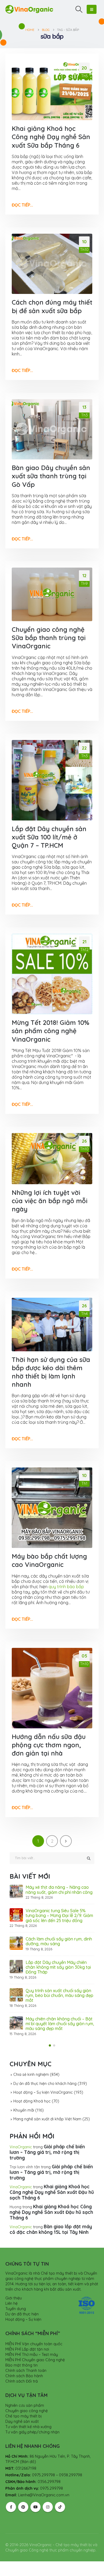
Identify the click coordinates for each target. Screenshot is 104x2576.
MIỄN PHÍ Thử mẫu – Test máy (32, 2355)
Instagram (48, 2507)
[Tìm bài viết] (89, 1858)
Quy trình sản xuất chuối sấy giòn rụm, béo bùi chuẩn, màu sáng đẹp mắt (59, 1995)
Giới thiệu (14, 2298)
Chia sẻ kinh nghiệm (31, 2074)
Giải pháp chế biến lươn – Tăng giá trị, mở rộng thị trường (47, 2152)
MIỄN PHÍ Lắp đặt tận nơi (27, 2349)
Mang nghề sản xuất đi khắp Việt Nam (47, 2119)
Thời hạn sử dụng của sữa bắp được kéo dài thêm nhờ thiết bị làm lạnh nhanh (51, 1372)
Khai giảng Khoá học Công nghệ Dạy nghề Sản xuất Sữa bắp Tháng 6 (51, 137)
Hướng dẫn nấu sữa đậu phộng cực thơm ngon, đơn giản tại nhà (49, 1745)
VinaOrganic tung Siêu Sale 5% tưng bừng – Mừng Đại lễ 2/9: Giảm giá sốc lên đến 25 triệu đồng (59, 1916)
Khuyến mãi (24, 2110)
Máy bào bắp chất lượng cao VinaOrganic (49, 1560)
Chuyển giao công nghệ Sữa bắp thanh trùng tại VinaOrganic (49, 638)
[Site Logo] (29, 9)
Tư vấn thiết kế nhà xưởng (28, 2427)
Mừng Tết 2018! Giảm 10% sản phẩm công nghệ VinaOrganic (51, 1031)
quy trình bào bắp (66, 1587)
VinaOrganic (21, 2147)
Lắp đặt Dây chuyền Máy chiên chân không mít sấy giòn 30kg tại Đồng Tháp (58, 1967)
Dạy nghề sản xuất (22, 2421)
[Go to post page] (16, 1891)
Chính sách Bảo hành (24, 2376)
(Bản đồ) (28, 2462)
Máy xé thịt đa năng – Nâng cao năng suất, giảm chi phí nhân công (59, 1890)
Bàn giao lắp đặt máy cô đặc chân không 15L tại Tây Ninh (51, 2229)
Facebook (11, 2507)
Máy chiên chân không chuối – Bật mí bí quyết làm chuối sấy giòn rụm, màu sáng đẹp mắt (60, 2024)
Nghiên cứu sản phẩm (25, 2405)
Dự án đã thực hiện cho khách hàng (45, 2084)
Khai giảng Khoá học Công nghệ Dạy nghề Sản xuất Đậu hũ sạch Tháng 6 (52, 2192)
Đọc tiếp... (22, 205)
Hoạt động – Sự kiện (23, 2319)
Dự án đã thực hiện (22, 2314)
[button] (79, 9)
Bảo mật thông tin (21, 2365)
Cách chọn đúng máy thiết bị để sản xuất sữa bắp (52, 306)
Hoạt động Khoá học (32, 2101)
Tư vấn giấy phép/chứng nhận (32, 2432)
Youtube (35, 2507)
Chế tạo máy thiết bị (23, 2416)
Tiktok (60, 2507)
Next (66, 1841)
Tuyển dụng (16, 2309)
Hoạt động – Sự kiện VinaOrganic (43, 2092)
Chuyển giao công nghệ (27, 2411)
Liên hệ (11, 2303)
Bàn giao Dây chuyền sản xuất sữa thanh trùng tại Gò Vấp (51, 476)
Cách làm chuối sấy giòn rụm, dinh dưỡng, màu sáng (59, 1941)
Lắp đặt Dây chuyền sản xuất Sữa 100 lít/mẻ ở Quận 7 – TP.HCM (49, 837)
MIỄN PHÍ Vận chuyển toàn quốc (34, 2344)
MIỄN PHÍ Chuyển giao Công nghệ (35, 2360)
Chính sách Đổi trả (22, 2381)
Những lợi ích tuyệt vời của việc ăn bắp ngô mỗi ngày (50, 1201)
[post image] (52, 90)
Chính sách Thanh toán (26, 2371)
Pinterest (23, 2507)
